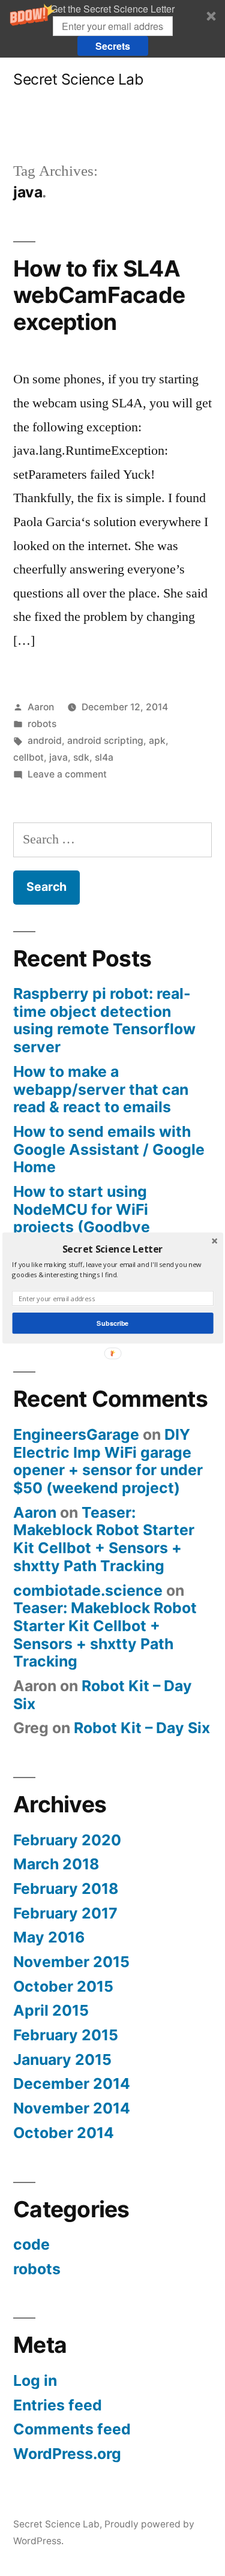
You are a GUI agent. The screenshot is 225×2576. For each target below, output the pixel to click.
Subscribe (112, 1323)
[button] (112, 1249)
